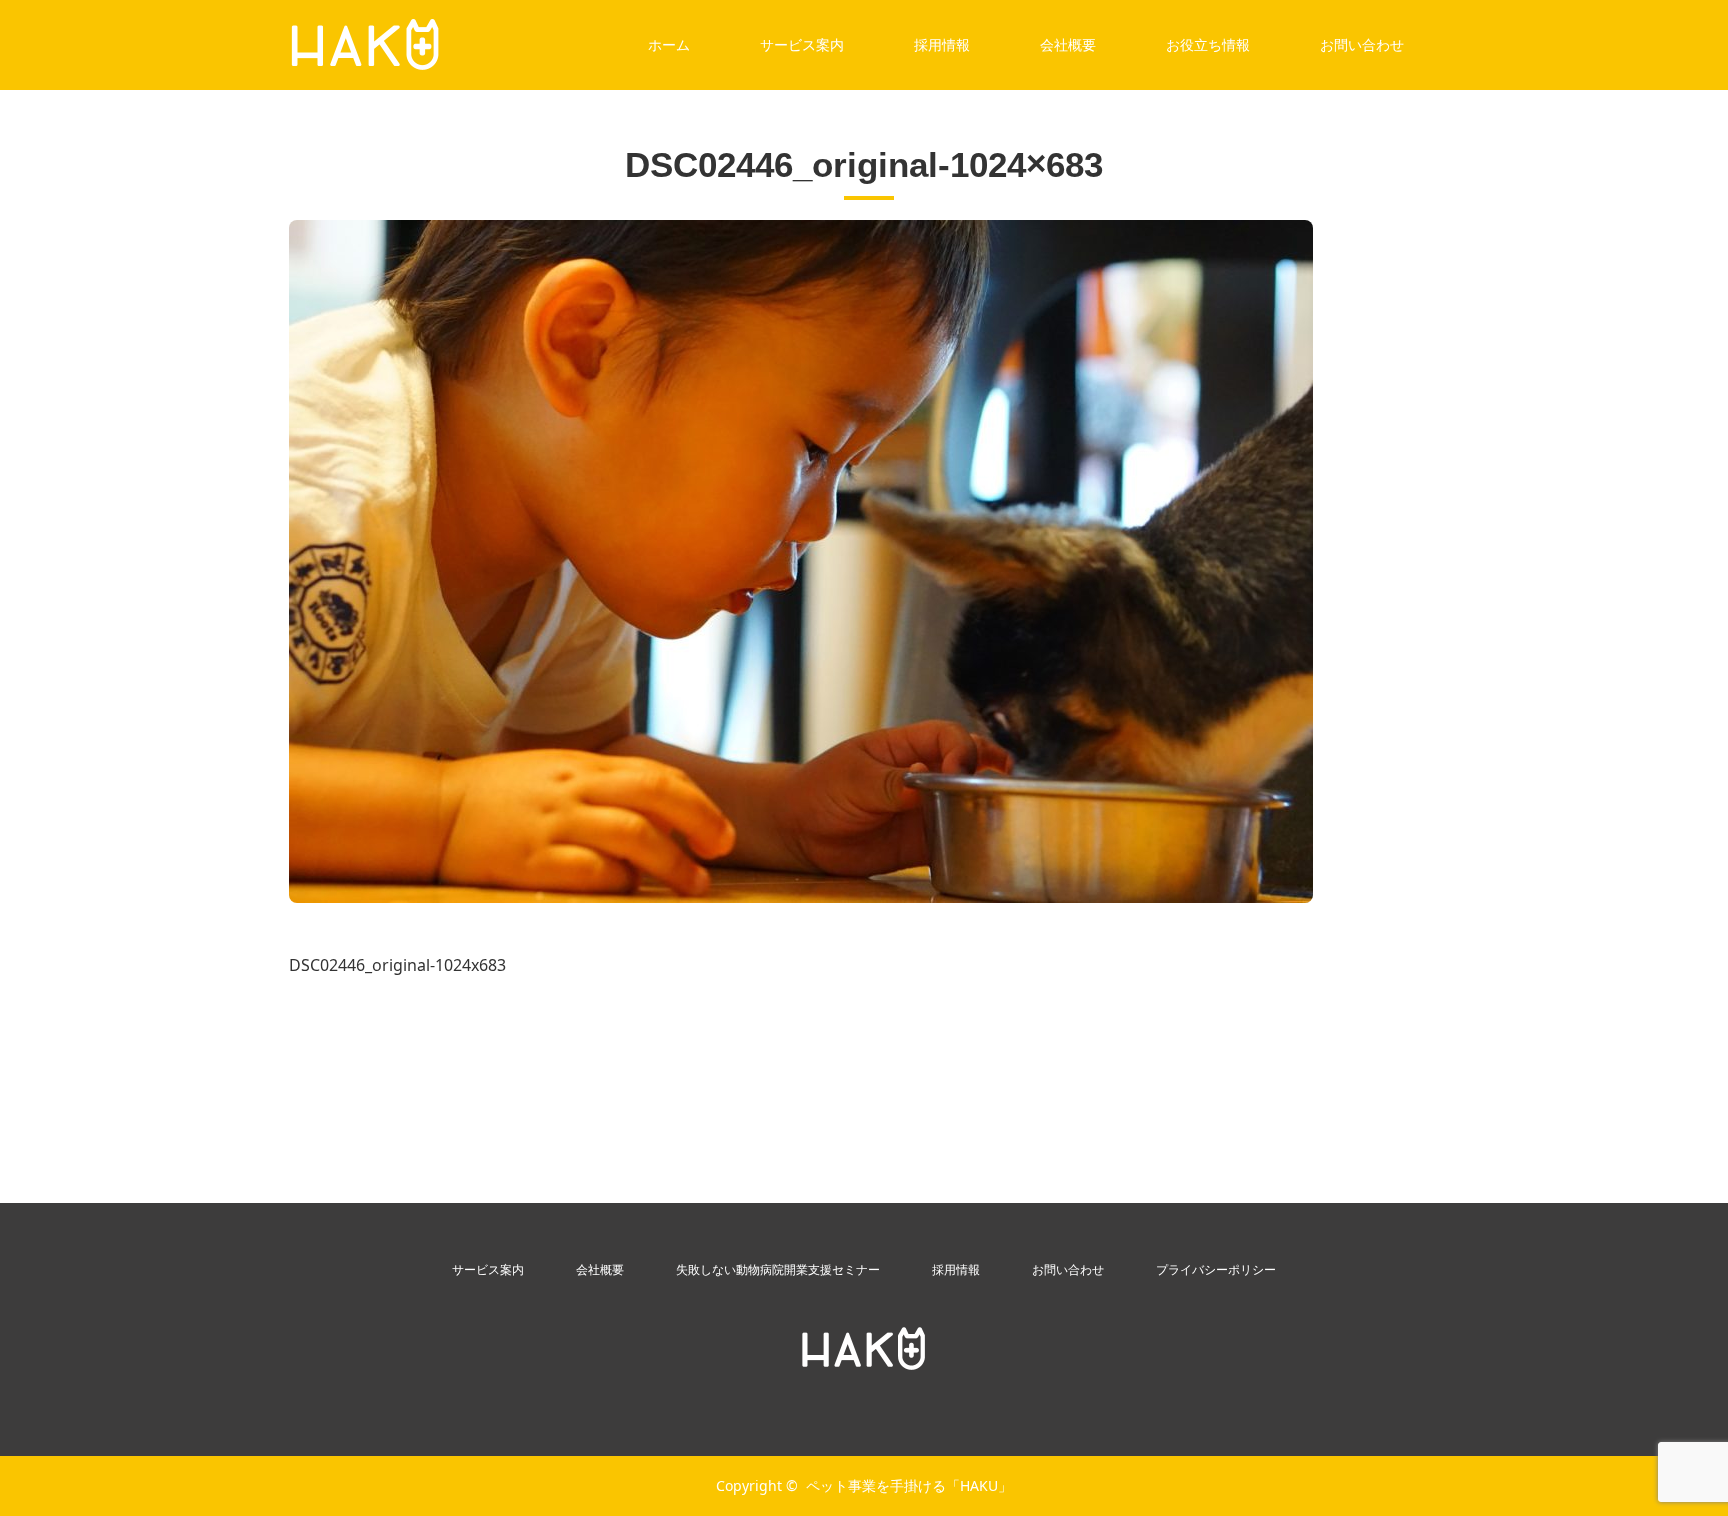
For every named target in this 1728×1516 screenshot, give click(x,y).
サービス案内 (802, 44)
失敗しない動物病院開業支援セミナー (778, 1269)
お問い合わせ (1362, 44)
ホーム (669, 44)
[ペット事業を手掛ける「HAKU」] (864, 1349)
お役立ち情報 (1208, 44)
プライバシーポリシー (1216, 1269)
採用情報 (942, 44)
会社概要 (1068, 44)
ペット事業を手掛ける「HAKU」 (909, 1485)
